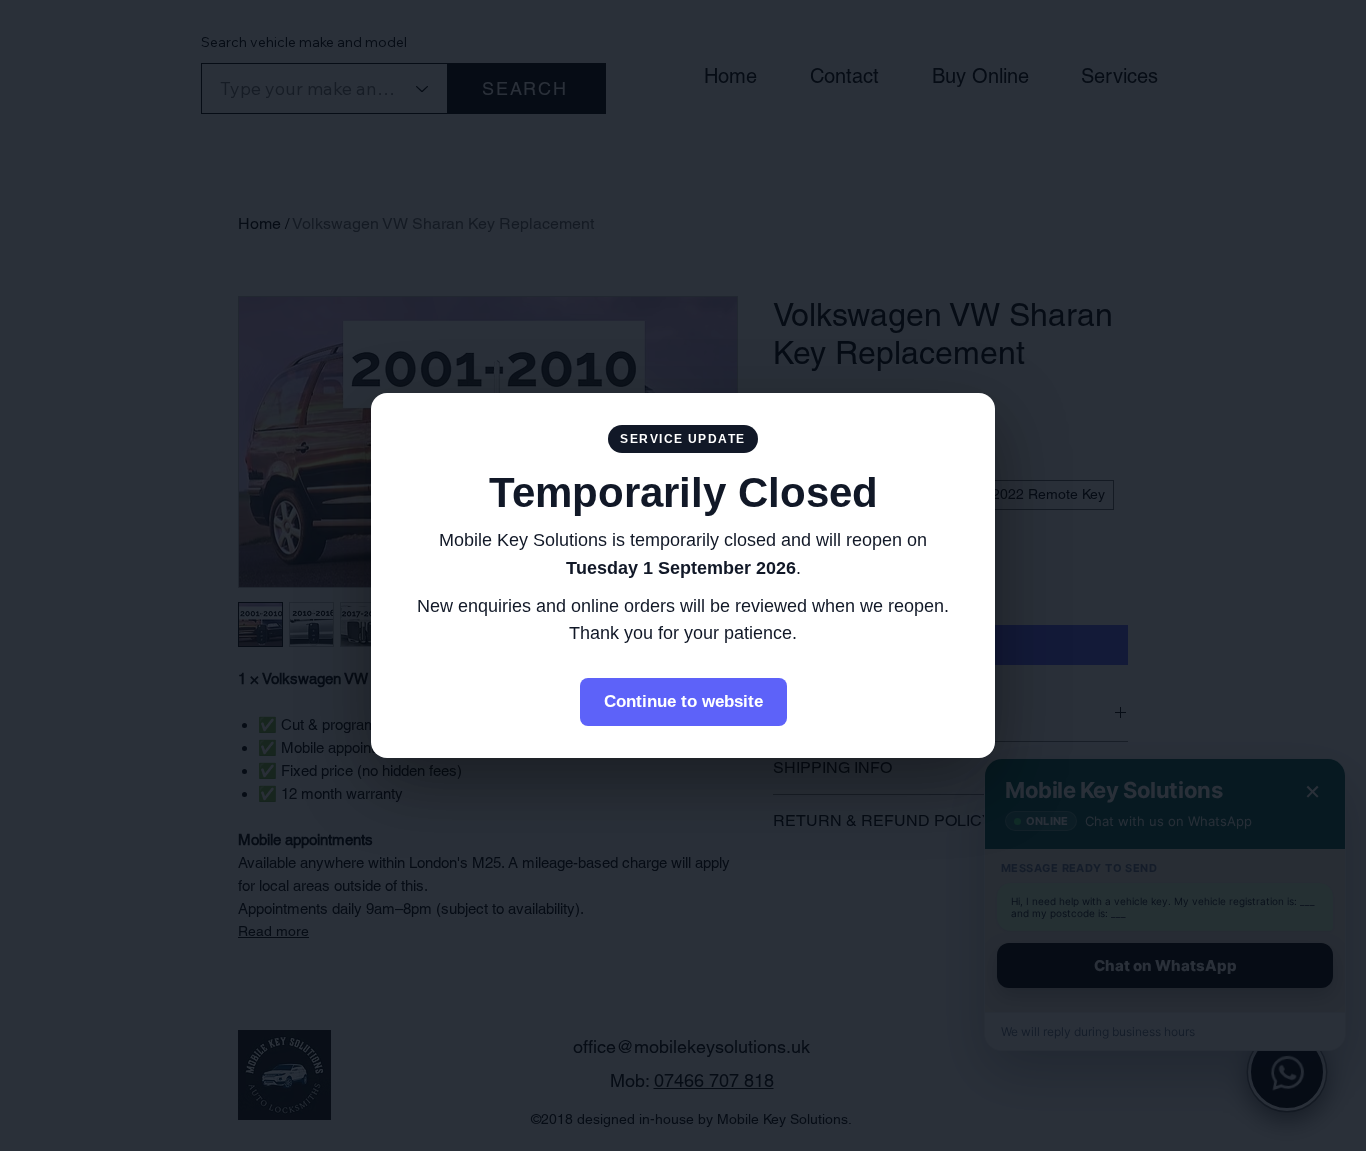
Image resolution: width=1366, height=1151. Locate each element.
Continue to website (683, 701)
